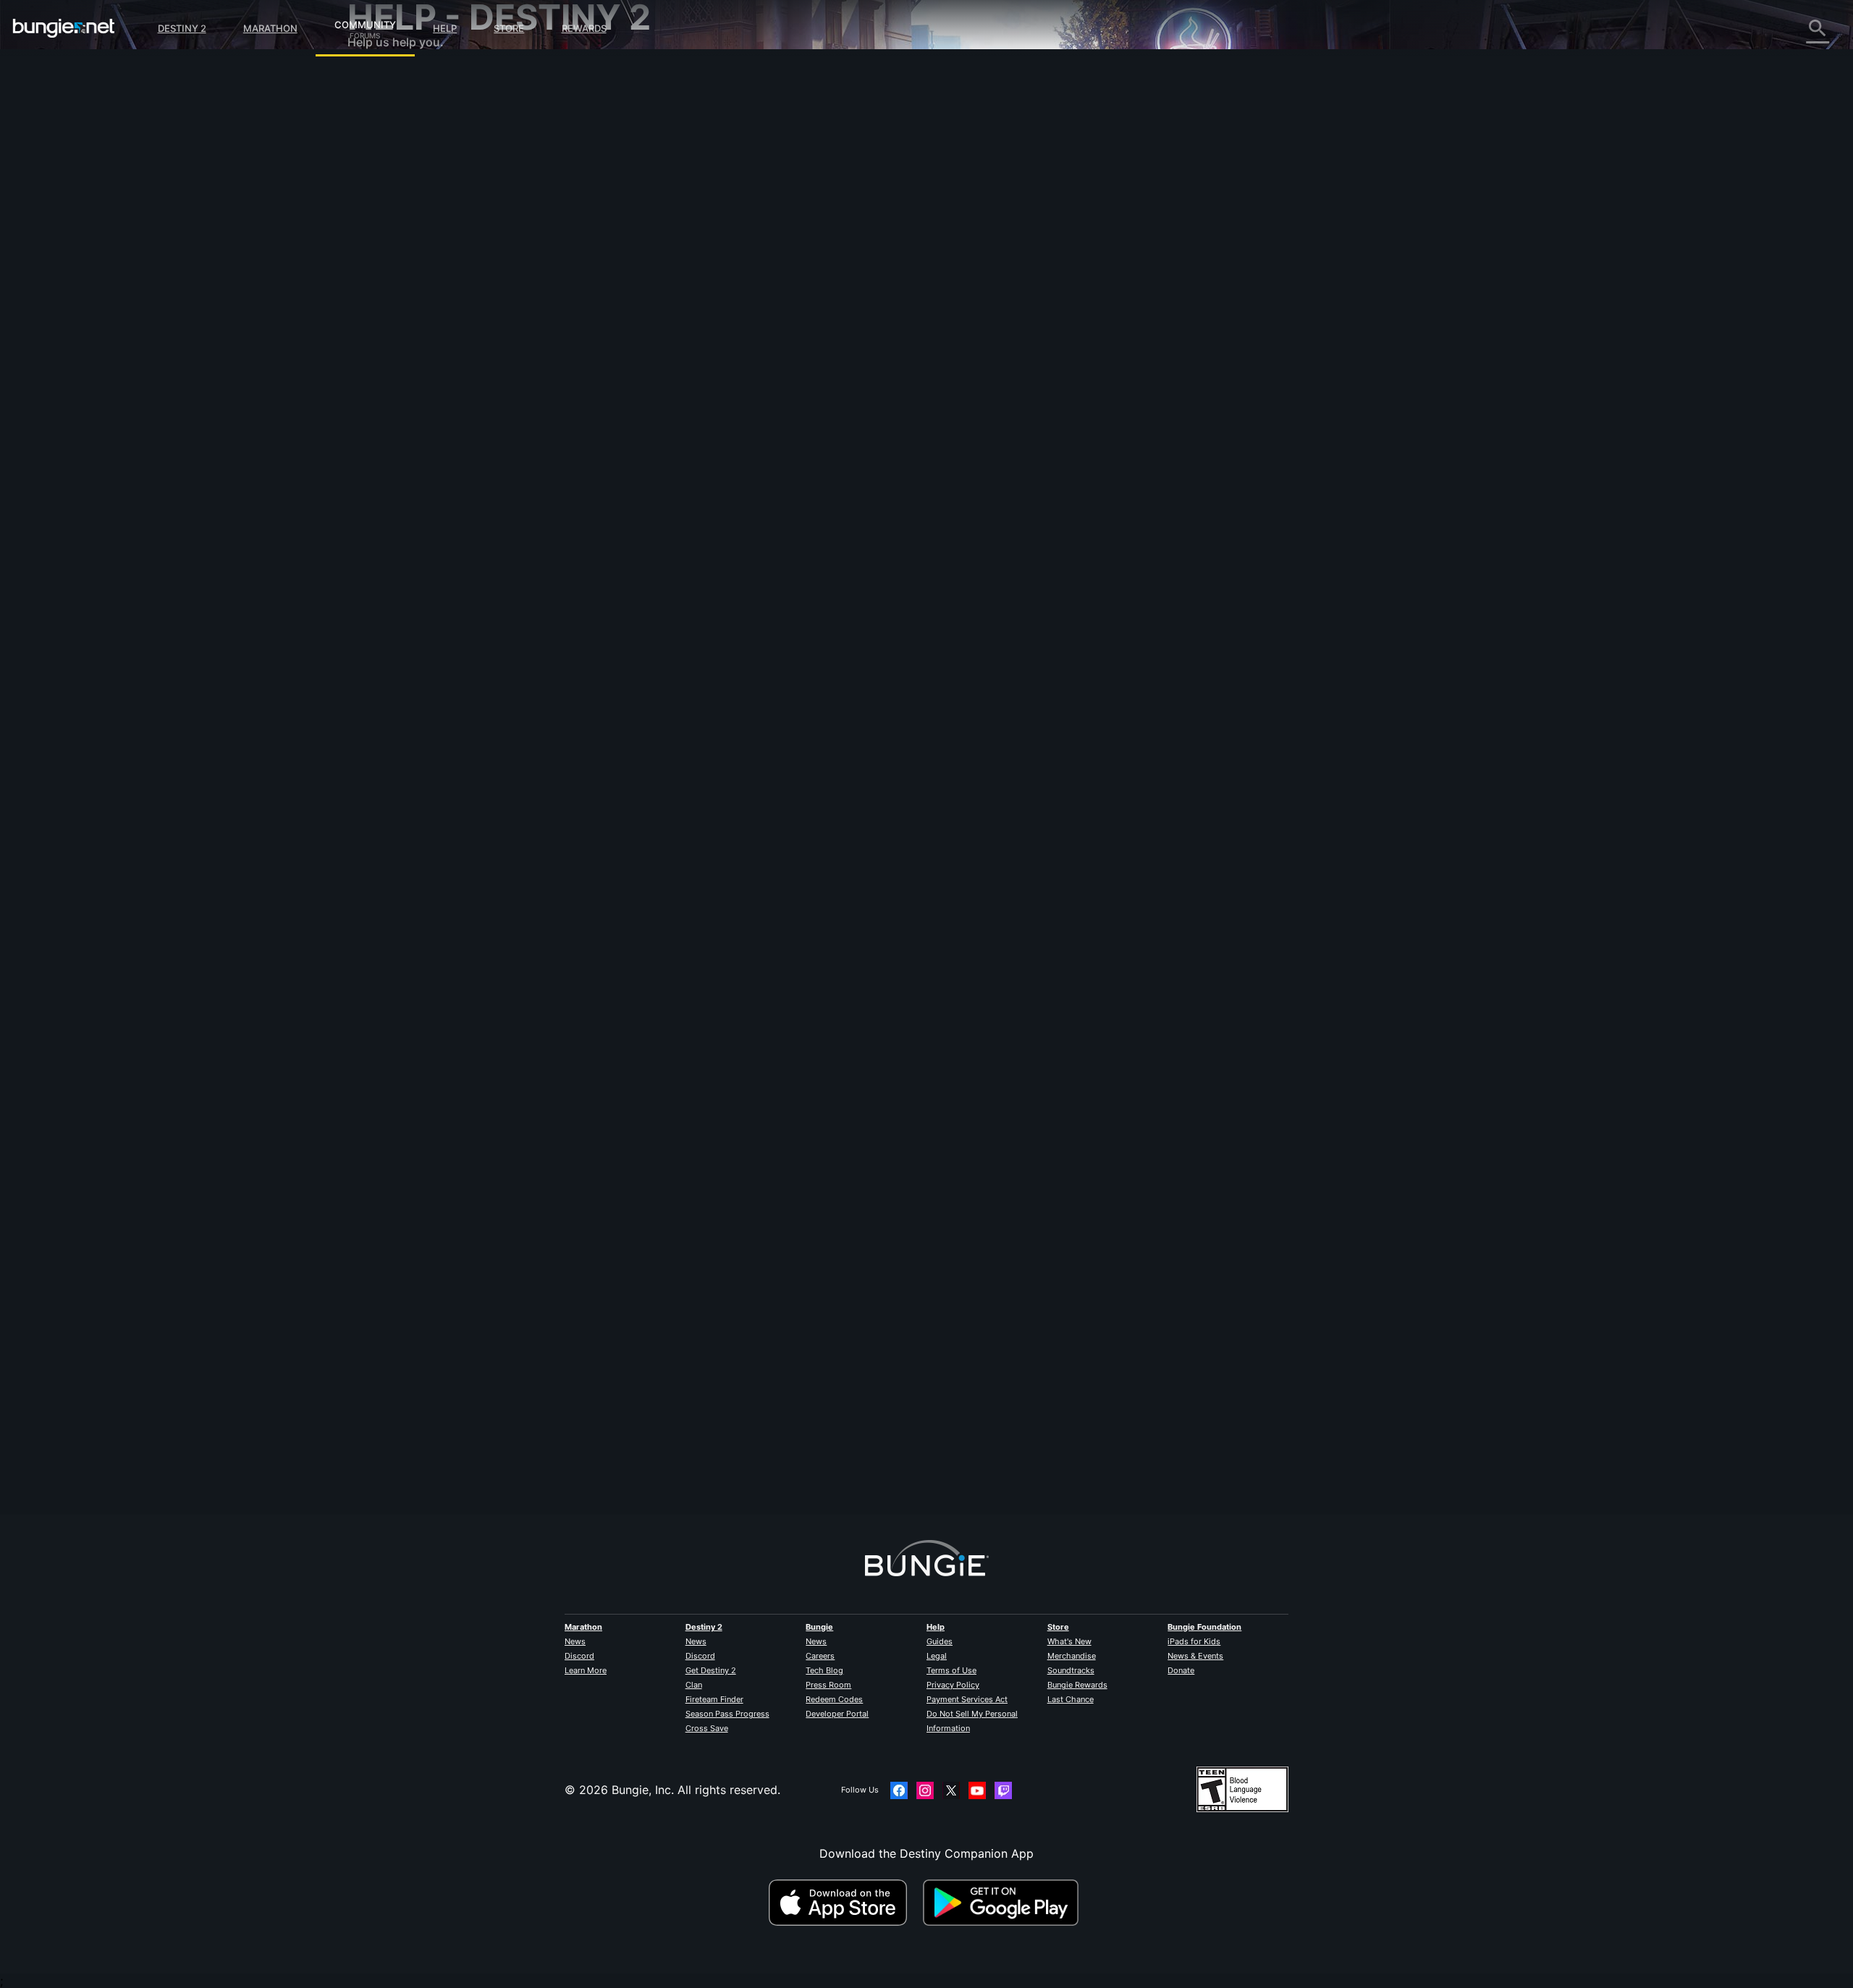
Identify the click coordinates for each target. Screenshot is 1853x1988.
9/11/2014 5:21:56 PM (770, 507)
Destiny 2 (182, 28)
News (575, 1641)
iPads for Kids (1194, 1641)
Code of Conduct (397, 431)
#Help (656, 420)
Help (445, 28)
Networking (389, 195)
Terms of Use (951, 1670)
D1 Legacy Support (410, 326)
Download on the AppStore (844, 1903)
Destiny (64, 28)
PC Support (390, 297)
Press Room (828, 1685)
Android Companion (413, 282)
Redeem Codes (834, 1699)
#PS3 (684, 420)
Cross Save (707, 1728)
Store (509, 28)
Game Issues (392, 224)
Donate (1181, 1670)
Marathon (270, 28)
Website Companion (413, 253)
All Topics (384, 80)
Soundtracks (1071, 1670)
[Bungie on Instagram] (925, 1790)
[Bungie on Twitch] (1003, 1790)
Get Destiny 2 (711, 1670)
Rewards (584, 28)
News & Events (1195, 1656)
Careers (820, 1656)
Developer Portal (837, 1714)
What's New (1069, 1641)
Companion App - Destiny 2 (434, 340)
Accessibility (392, 239)
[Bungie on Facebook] (899, 1790)
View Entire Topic (691, 477)
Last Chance (1071, 1699)
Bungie (819, 1627)
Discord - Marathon (411, 413)
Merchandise (1072, 1656)
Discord (579, 1656)
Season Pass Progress (727, 1714)
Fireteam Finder (714, 1699)
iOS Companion (400, 268)
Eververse (385, 210)
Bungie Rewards (1077, 1685)
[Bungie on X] (951, 1790)
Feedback (384, 109)
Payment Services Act (967, 1699)
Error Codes (391, 181)
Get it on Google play (1004, 1903)
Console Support (404, 311)
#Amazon (719, 420)
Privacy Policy (953, 1685)
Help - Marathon (402, 398)
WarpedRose (677, 1412)
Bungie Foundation (1204, 1627)
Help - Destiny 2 (402, 166)
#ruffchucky (841, 420)
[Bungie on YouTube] (977, 1790)
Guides (940, 1641)
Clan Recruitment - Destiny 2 (437, 355)
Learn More (586, 1670)
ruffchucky (672, 333)
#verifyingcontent (777, 420)
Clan (694, 1685)
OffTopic (381, 384)
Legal (937, 1656)
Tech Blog (824, 1670)
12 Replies (678, 1507)
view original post (882, 124)
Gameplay (385, 152)
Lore (370, 138)
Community (365, 22)
